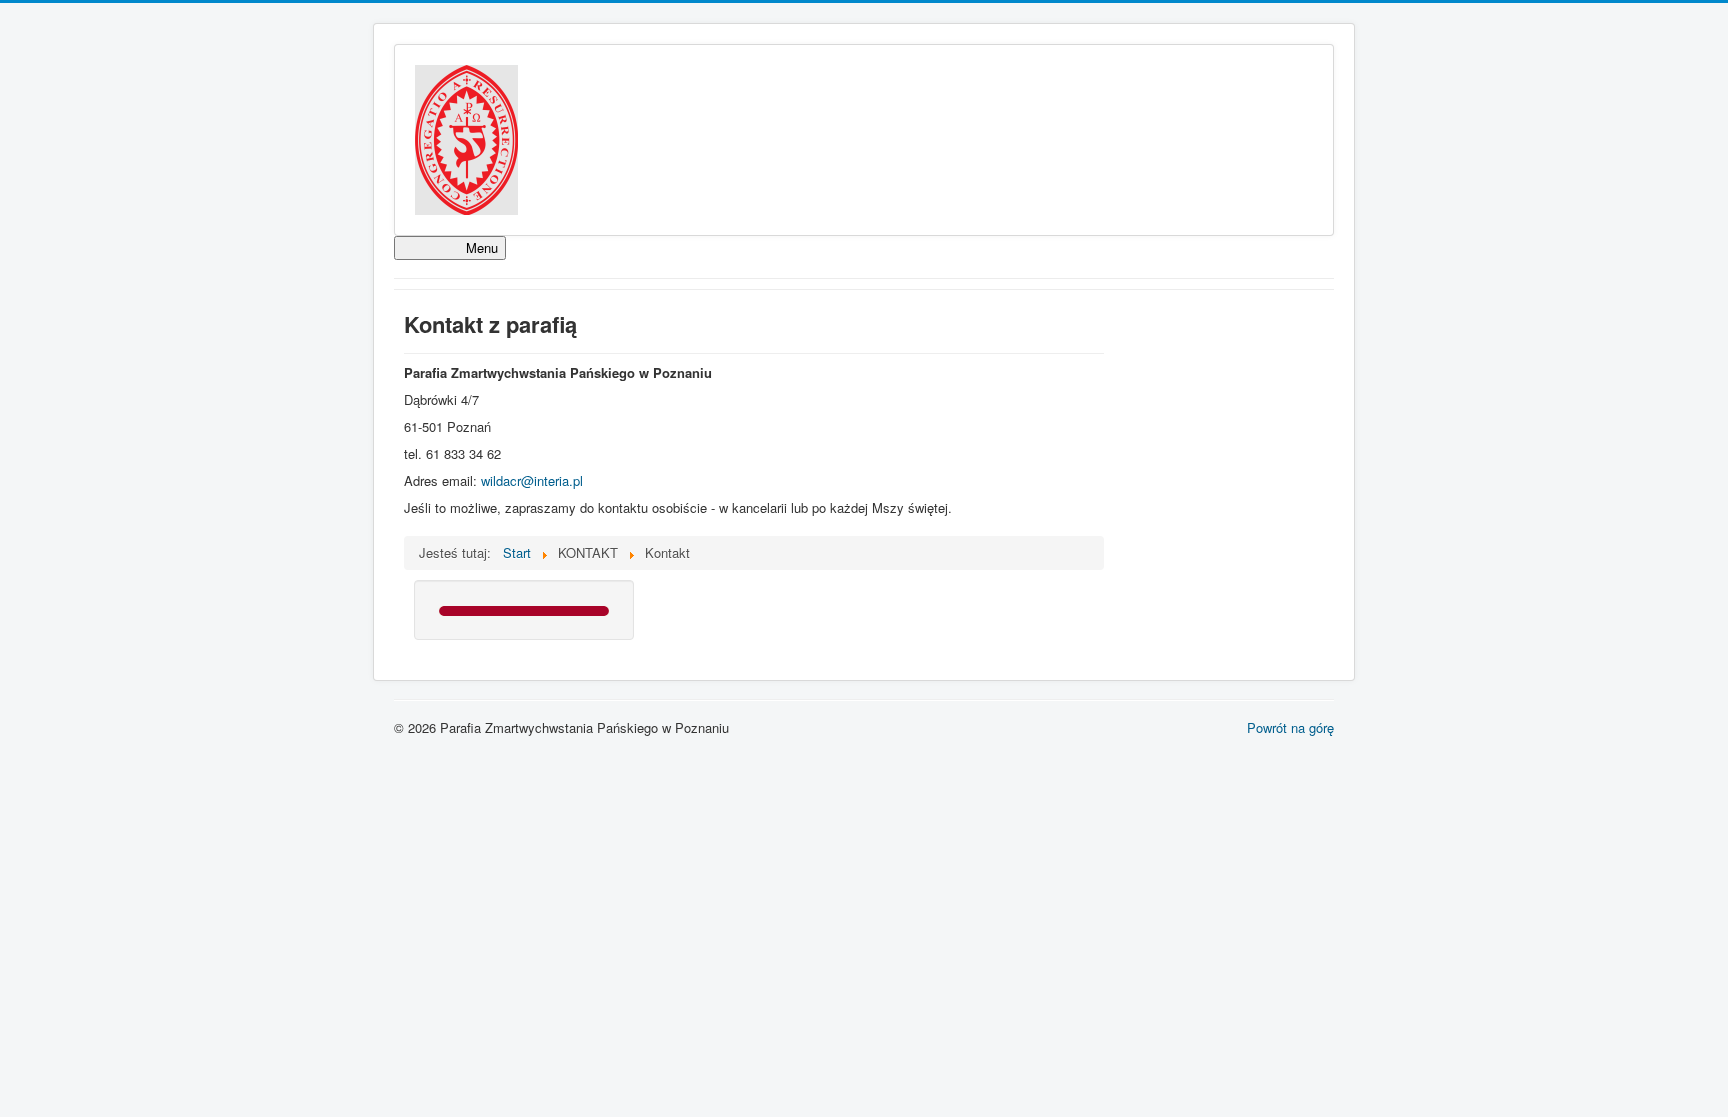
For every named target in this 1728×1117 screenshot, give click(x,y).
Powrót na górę (1290, 727)
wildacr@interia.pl (532, 480)
